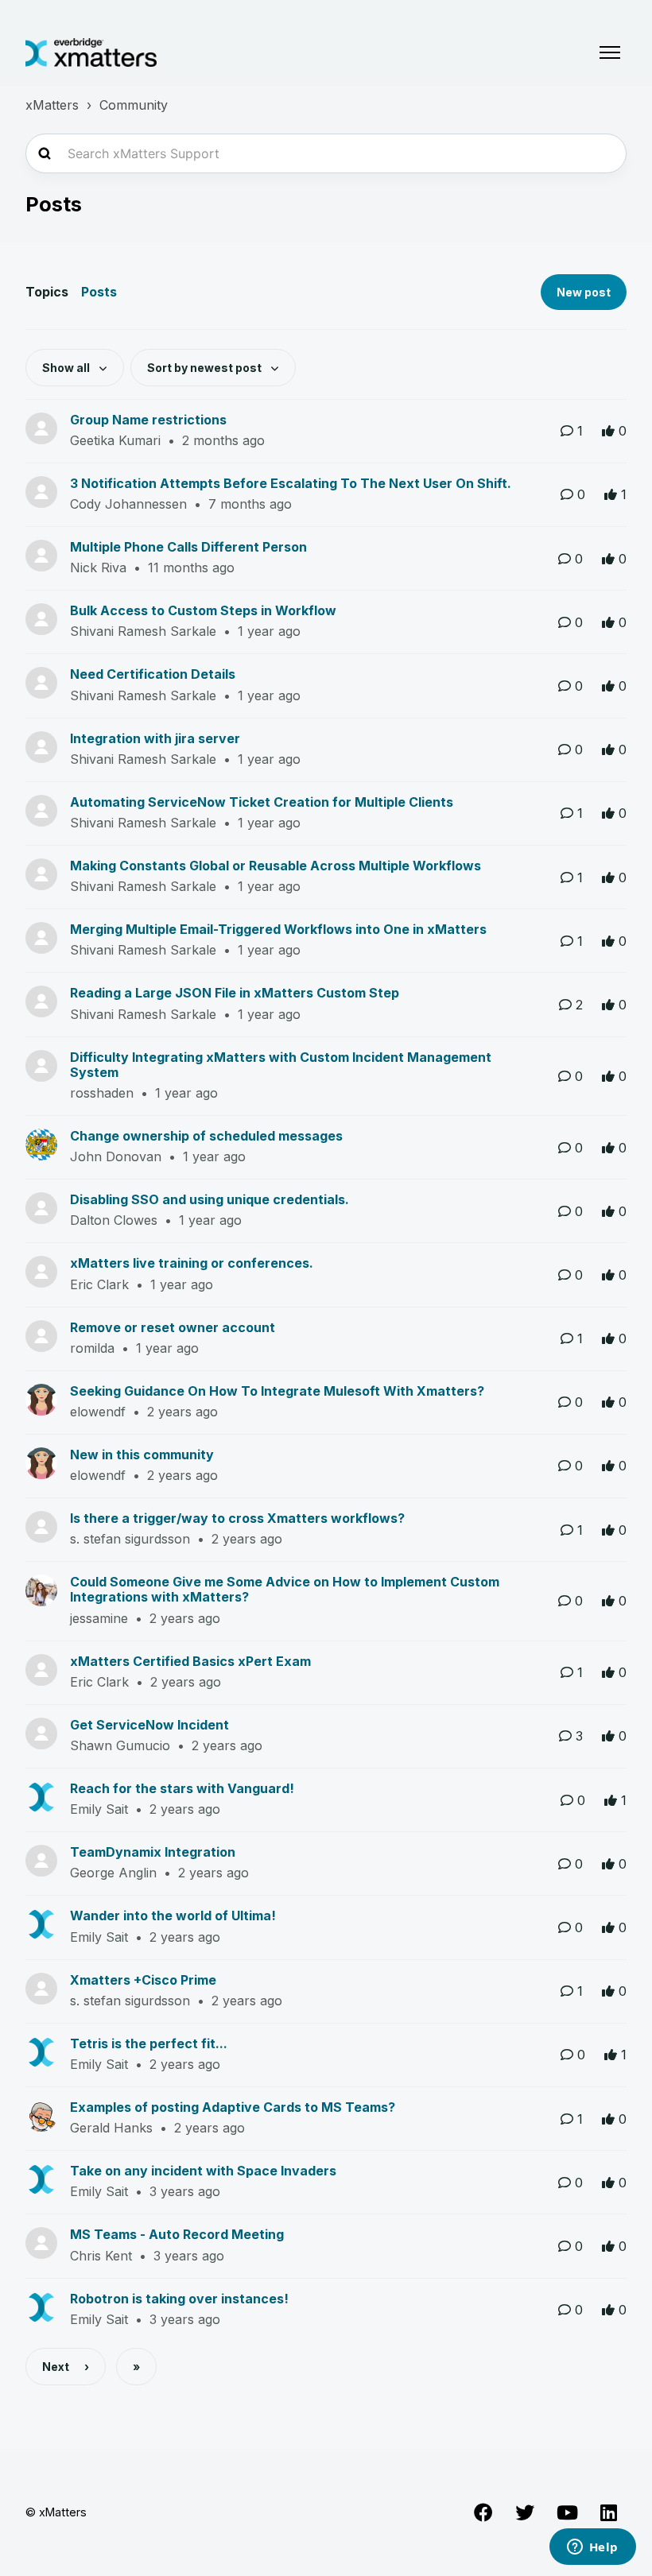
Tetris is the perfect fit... (149, 2043)
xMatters (52, 105)
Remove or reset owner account (173, 1327)
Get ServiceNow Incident (149, 1725)
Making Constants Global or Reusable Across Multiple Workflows (276, 866)
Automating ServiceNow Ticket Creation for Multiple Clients (262, 802)
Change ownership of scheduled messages (206, 1136)
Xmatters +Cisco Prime (143, 1980)
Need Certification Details (153, 674)
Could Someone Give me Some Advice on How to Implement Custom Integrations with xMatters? (285, 1589)
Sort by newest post (206, 368)
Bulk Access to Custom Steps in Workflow (203, 610)
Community (134, 105)
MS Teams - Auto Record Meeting (177, 2234)
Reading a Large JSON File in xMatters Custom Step (235, 993)
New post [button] (584, 292)
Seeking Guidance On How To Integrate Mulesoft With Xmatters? (277, 1391)
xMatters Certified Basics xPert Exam (190, 1661)
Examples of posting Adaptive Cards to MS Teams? (233, 2107)
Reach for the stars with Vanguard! (182, 1788)
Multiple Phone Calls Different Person (188, 547)
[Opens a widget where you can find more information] (592, 2548)
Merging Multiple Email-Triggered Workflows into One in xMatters (278, 929)
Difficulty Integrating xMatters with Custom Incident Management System (281, 1065)
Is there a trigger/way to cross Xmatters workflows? (237, 1518)
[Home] (91, 52)
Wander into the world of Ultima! (173, 1916)
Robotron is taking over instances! (179, 2299)
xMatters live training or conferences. (192, 1263)
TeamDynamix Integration (153, 1852)
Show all (67, 368)
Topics (47, 292)
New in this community (142, 1455)
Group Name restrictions (148, 420)
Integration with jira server (155, 738)
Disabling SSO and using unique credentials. (210, 1199)
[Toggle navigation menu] (610, 52)
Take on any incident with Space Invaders (203, 2171)
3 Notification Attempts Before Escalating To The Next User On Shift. (291, 483)
